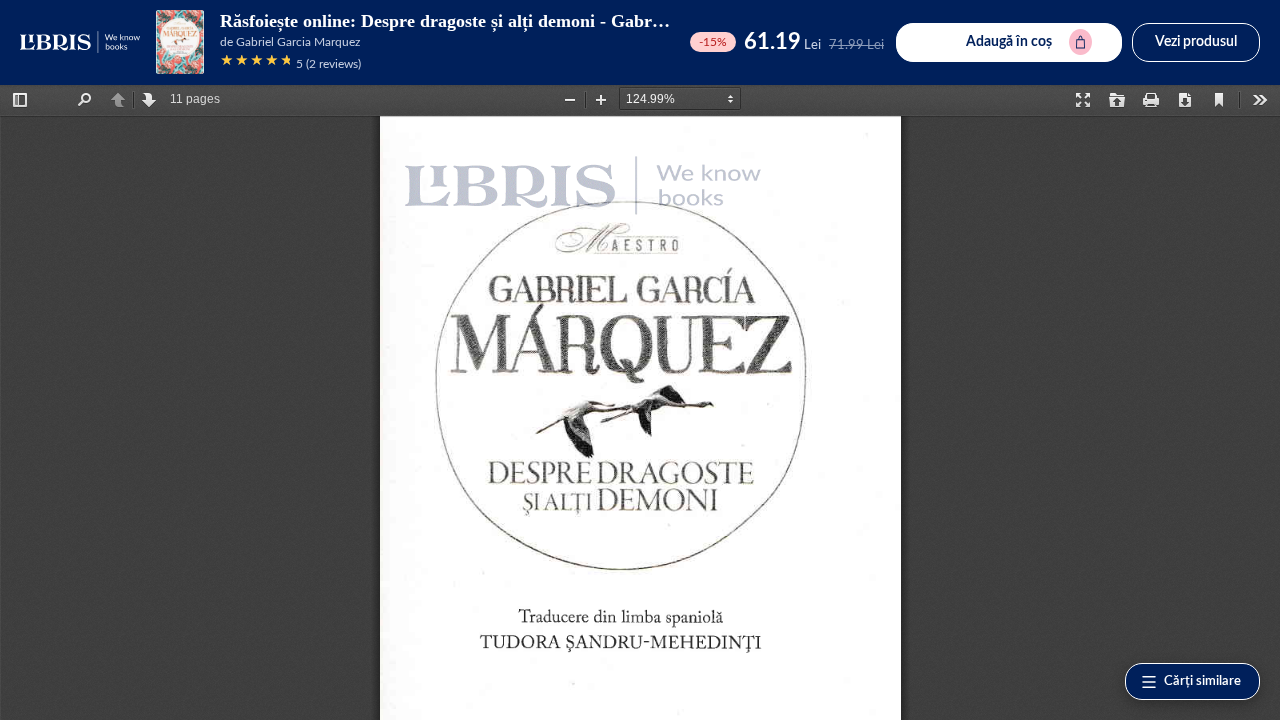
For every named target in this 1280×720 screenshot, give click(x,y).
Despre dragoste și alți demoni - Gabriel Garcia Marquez (582, 21)
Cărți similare (1202, 681)
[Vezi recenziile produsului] (255, 63)
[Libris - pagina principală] (80, 42)
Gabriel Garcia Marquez (298, 42)
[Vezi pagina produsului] (180, 42)
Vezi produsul (1196, 42)
